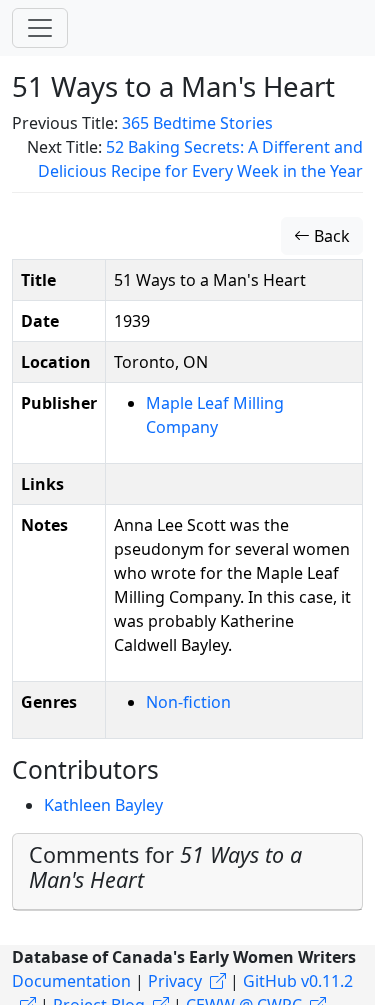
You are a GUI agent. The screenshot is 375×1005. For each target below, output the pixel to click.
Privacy (175, 981)
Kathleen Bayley (103, 805)
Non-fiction (188, 702)
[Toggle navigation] (40, 28)
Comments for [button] (165, 867)
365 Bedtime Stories (197, 123)
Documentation (71, 981)
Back (330, 236)
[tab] (187, 872)
